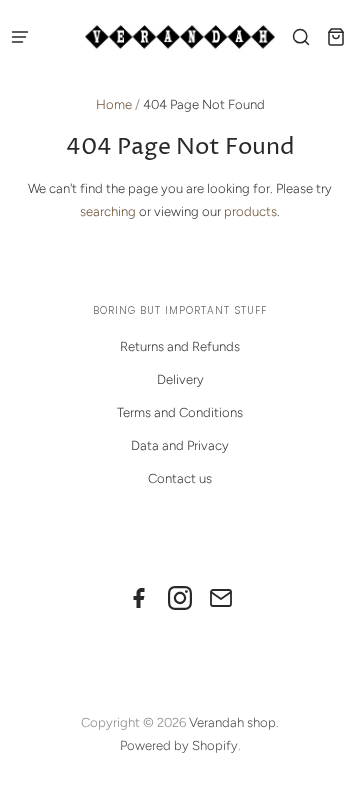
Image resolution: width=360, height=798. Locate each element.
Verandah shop (232, 722)
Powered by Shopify (179, 745)
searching (108, 211)
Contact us (180, 478)
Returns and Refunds (180, 346)
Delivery (180, 379)
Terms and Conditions (180, 412)
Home (114, 104)
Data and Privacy (180, 445)
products (250, 211)
